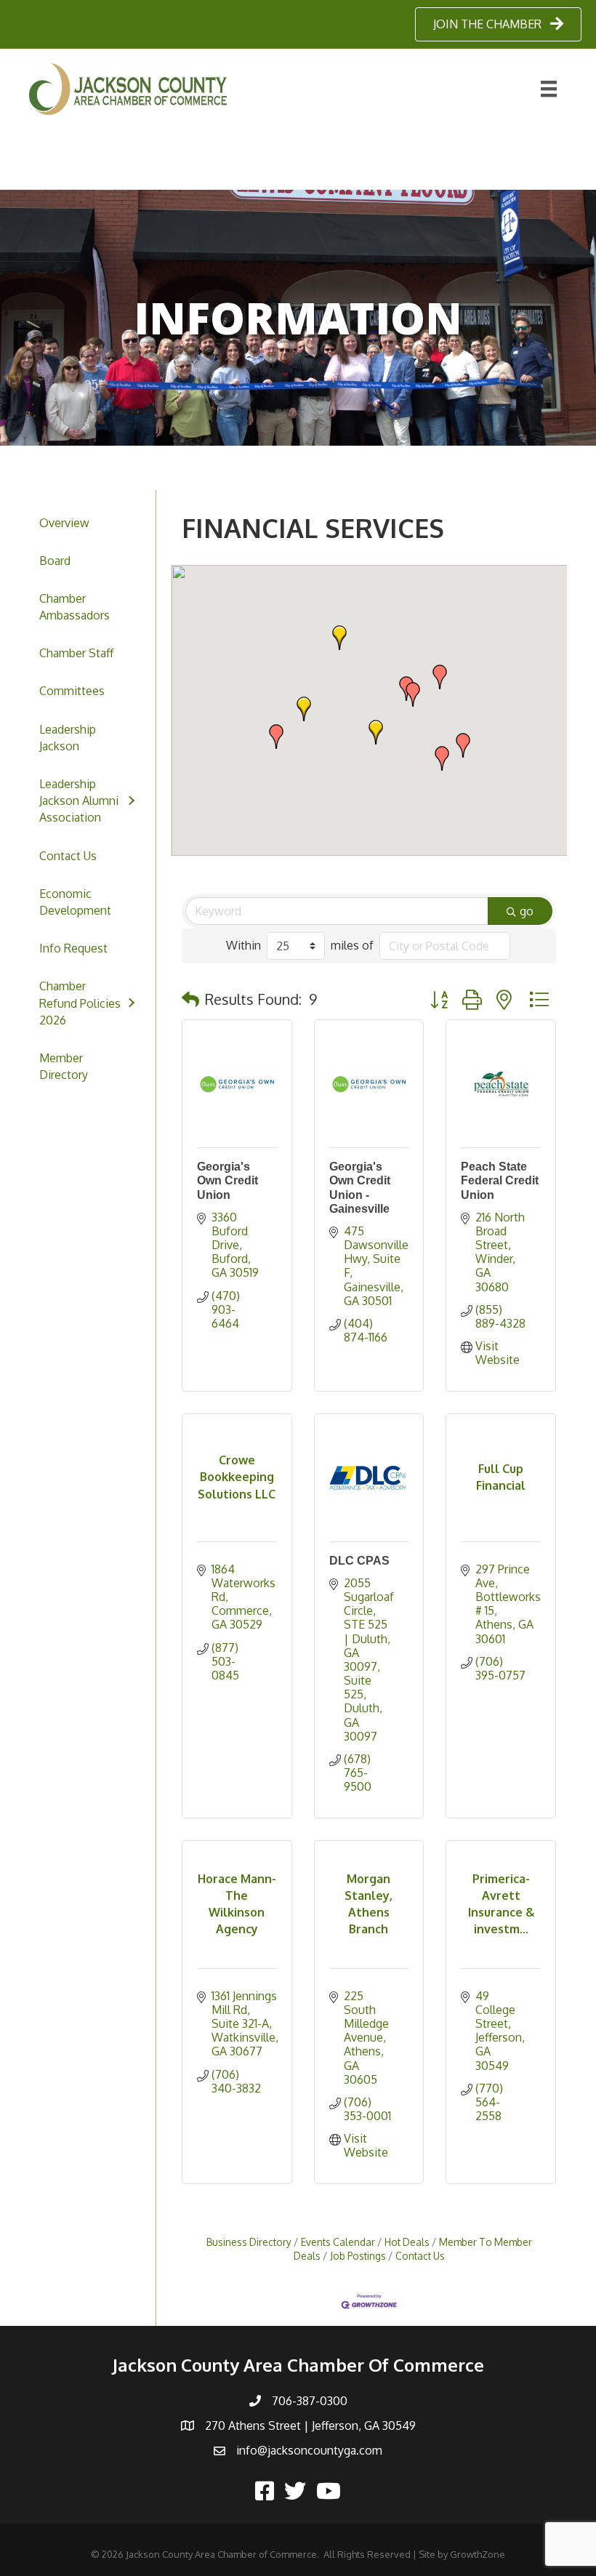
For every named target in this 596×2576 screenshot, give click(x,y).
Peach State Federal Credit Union (500, 1180)
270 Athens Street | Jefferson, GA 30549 (310, 2425)
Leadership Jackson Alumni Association (79, 801)
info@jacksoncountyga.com (309, 2450)
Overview (64, 523)
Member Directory (64, 1066)
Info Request (73, 948)
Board (55, 561)
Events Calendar (338, 2242)
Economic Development (75, 902)
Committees (72, 691)
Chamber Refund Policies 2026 (80, 1003)
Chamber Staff (76, 653)
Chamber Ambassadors (74, 607)
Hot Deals (407, 2242)
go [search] (527, 911)
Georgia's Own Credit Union (227, 1180)
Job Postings (358, 2256)
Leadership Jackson (68, 738)
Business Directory (249, 2242)
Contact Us (68, 856)
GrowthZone (478, 2554)
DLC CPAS (359, 1561)
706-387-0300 (310, 2401)
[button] (376, 732)
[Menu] (549, 89)
